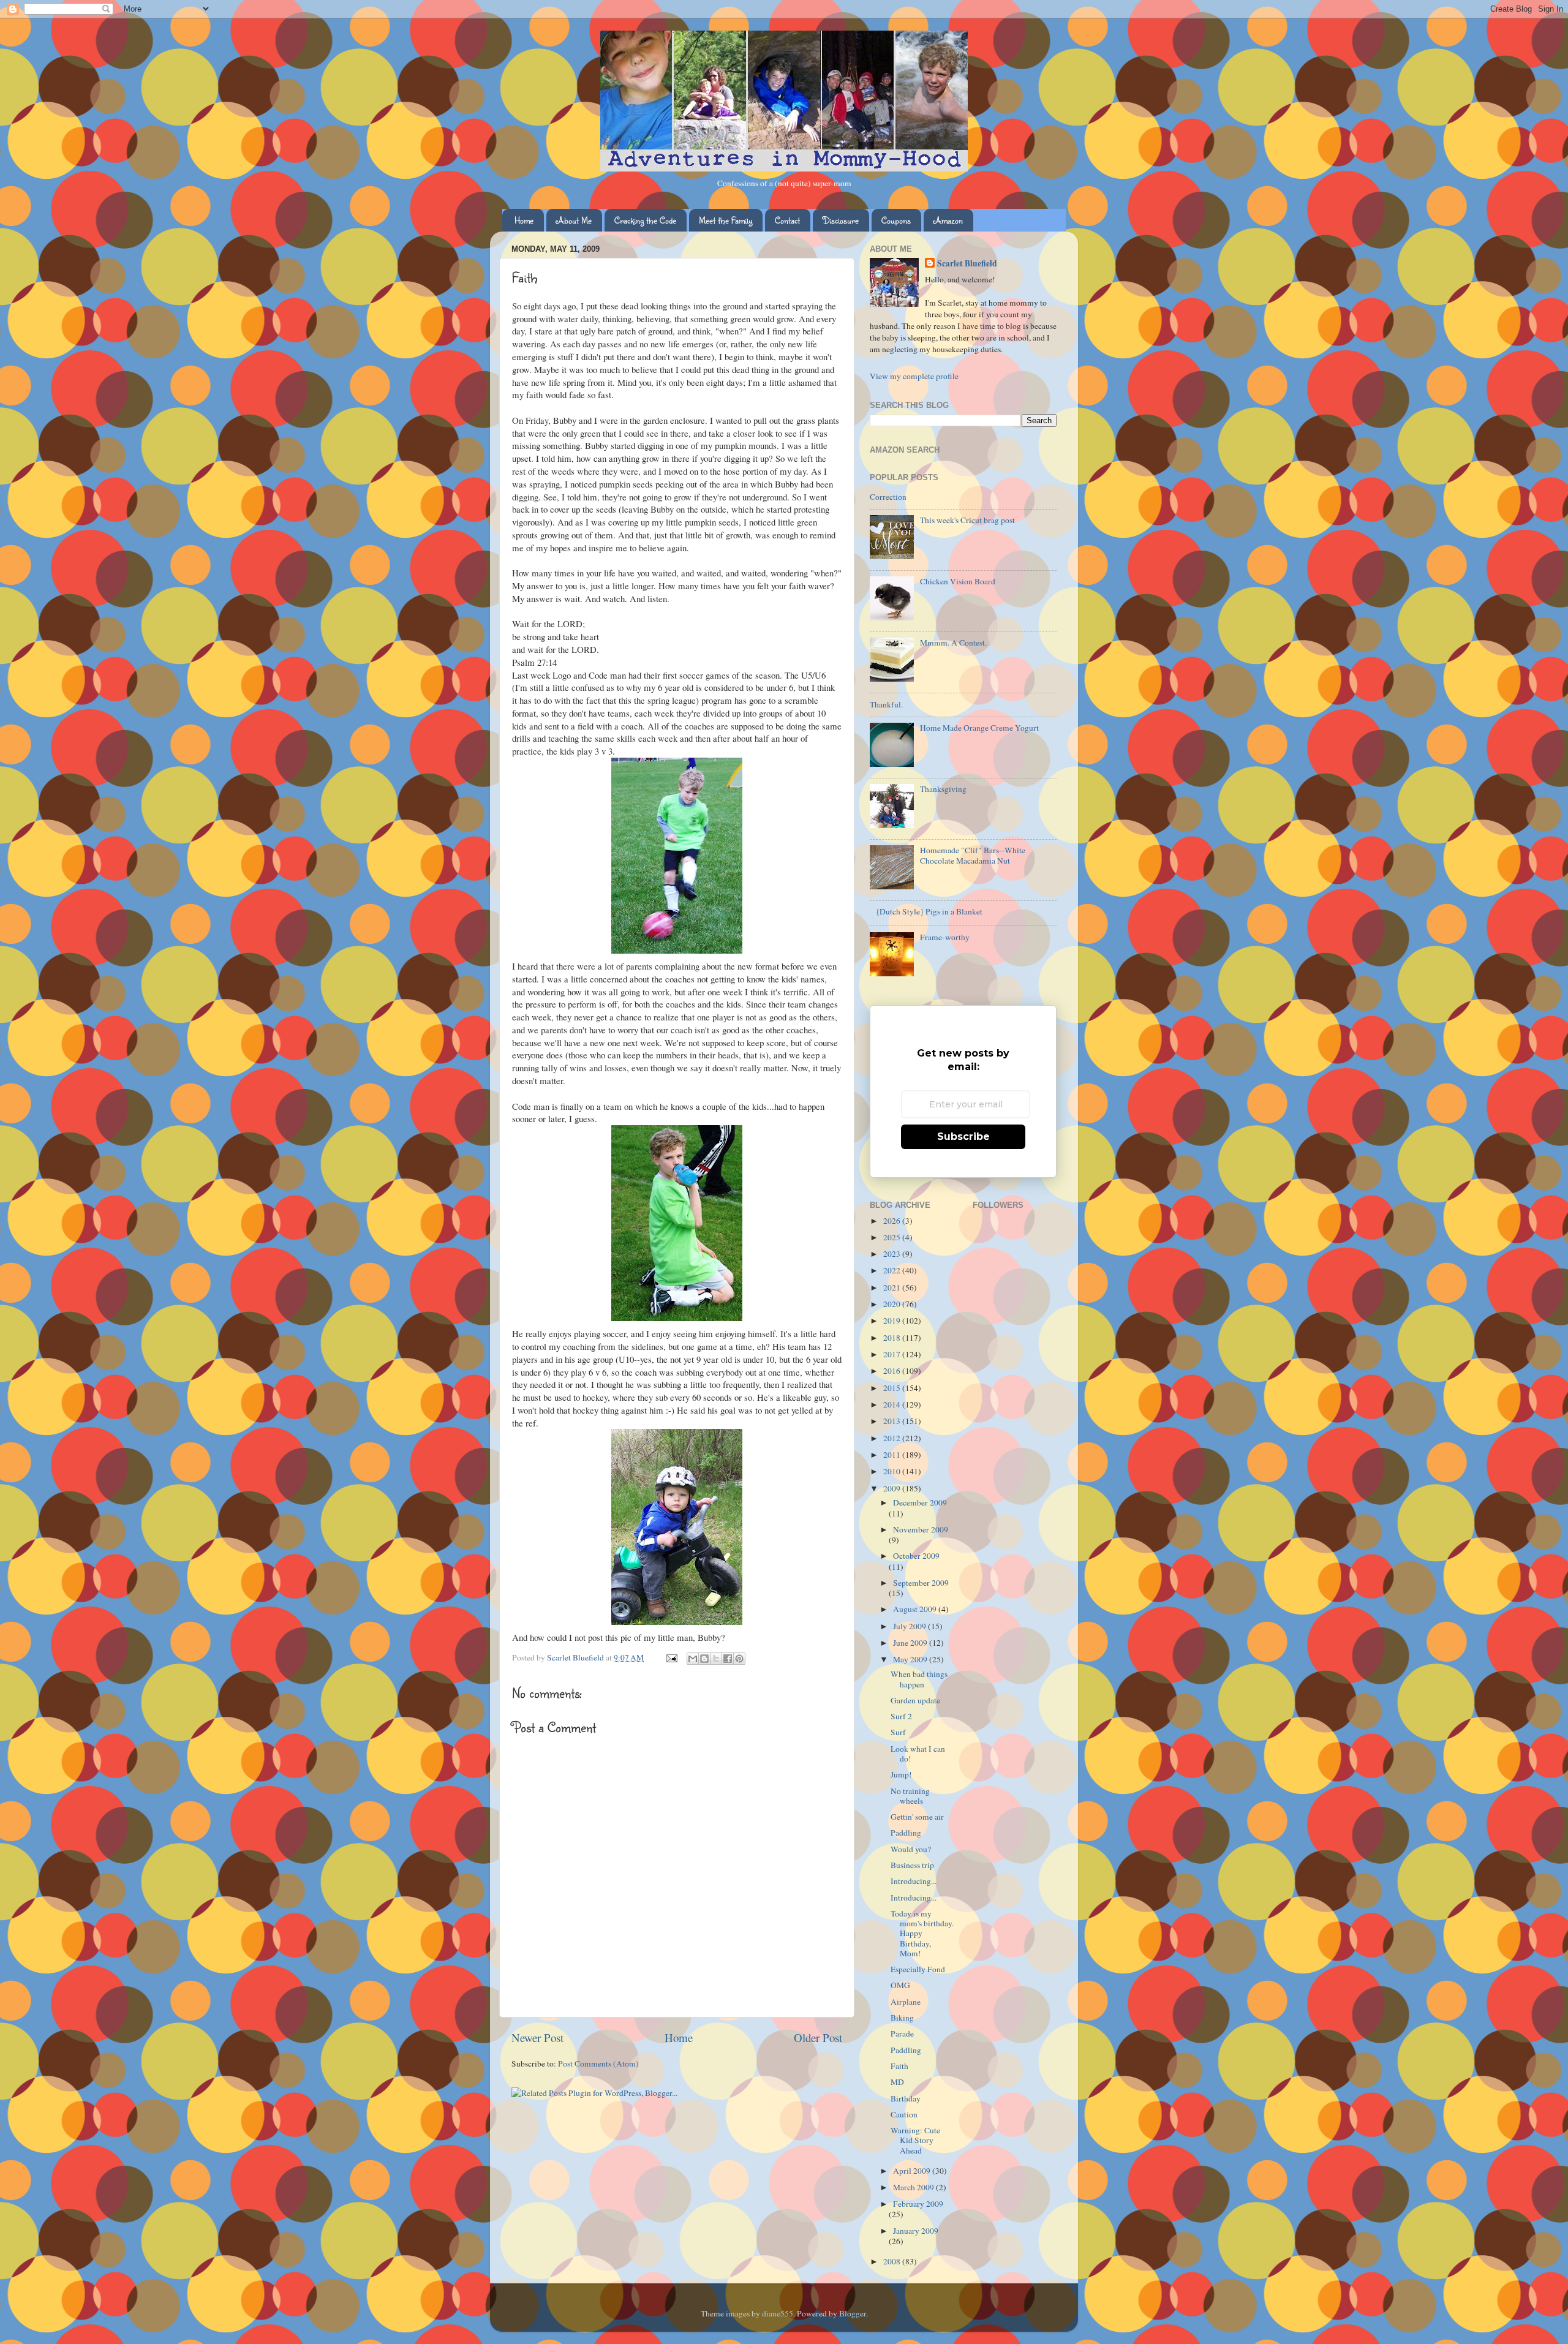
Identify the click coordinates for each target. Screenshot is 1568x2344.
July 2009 (910, 1626)
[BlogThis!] (704, 1659)
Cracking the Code (645, 220)
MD (897, 2082)
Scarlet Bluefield (967, 264)
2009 (893, 1488)
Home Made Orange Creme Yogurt (979, 728)
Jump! (901, 1774)
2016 (893, 1371)
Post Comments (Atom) (598, 2063)
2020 (893, 1304)
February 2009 (918, 2204)
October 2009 (916, 1556)
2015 (893, 1388)
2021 (893, 1287)
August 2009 (916, 1609)
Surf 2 (901, 1716)
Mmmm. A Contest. (953, 643)
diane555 (778, 2313)
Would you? (911, 1849)
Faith (899, 2066)
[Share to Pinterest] (739, 1659)
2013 (893, 1421)
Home (524, 220)
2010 (893, 1471)
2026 (893, 1221)
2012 (893, 1438)
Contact (787, 220)
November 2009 (921, 1529)
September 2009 (921, 1583)
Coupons (896, 220)
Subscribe (963, 1136)
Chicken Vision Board (958, 581)
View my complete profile (914, 376)
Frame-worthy (945, 937)
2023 (893, 1254)
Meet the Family (726, 220)
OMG (900, 1985)
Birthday (906, 2098)
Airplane (906, 2002)
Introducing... (914, 1881)
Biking (902, 2018)
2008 (893, 2261)
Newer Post (537, 2037)
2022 (893, 1270)
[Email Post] (671, 1657)
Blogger (853, 2313)
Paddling (906, 1833)
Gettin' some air (917, 1817)
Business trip (912, 1865)
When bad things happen (919, 1679)
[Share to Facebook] (728, 1659)
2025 (893, 1237)
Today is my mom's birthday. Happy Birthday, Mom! (922, 1933)
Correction (888, 497)
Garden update (915, 1700)
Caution (904, 2114)
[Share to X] (716, 1659)
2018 (893, 1338)
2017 (893, 1354)
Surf (898, 1732)
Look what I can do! (918, 1754)
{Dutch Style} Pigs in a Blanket (929, 911)
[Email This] (693, 1659)
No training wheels (910, 1796)
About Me (574, 220)
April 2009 (913, 2171)
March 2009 (914, 2187)
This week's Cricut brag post (967, 520)
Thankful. (886, 704)
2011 (893, 1455)
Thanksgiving (943, 789)
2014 (893, 1404)
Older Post (818, 2037)
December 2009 (920, 1502)
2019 (893, 1321)
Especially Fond (918, 1969)
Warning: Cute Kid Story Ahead (915, 2140)
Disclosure (841, 220)
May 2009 (911, 1659)
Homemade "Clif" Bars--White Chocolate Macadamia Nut (973, 855)
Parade (902, 2033)
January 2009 (916, 2231)
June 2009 (911, 1643)
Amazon (948, 220)
